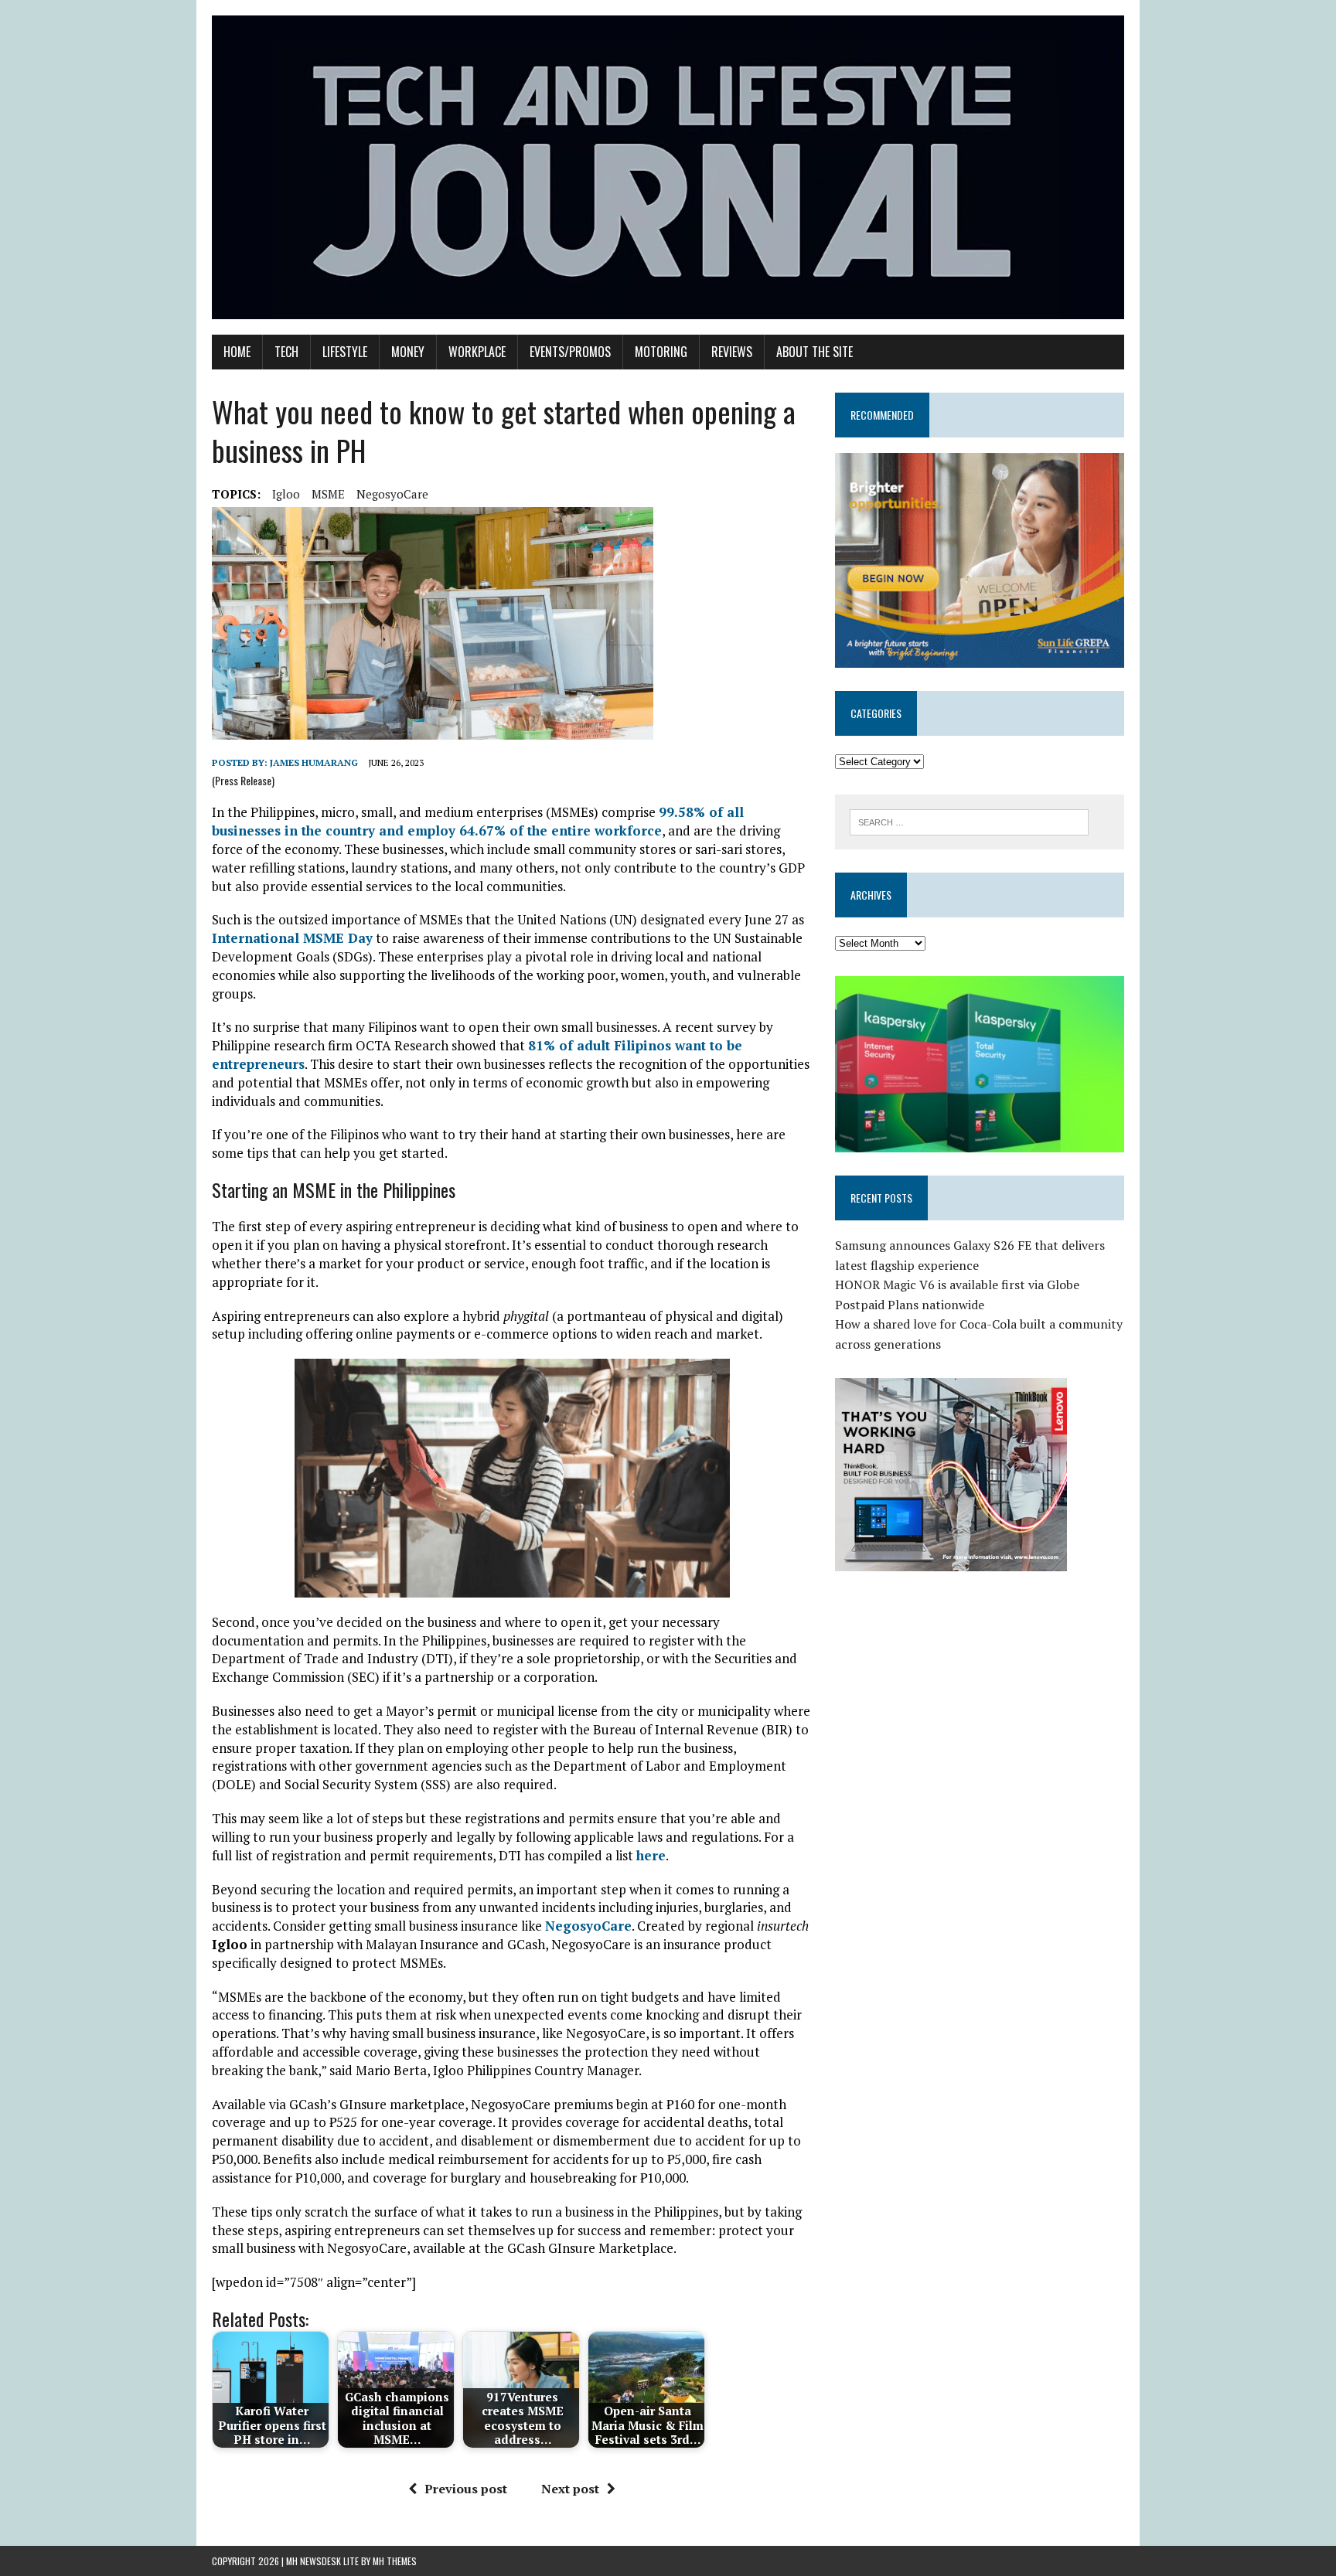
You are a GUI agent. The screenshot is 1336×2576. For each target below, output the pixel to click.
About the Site (815, 352)
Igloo (286, 494)
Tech (286, 352)
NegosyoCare (392, 494)
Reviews (732, 352)
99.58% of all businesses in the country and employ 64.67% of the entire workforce (478, 821)
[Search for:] (969, 821)
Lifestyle (345, 352)
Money (408, 352)
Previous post (466, 2489)
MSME (328, 494)
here (651, 1855)
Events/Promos (570, 352)
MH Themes (395, 2561)
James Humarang (314, 762)
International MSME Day (292, 938)
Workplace (477, 352)
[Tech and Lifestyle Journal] (668, 167)
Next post (570, 2489)
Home (237, 352)
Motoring (661, 352)
